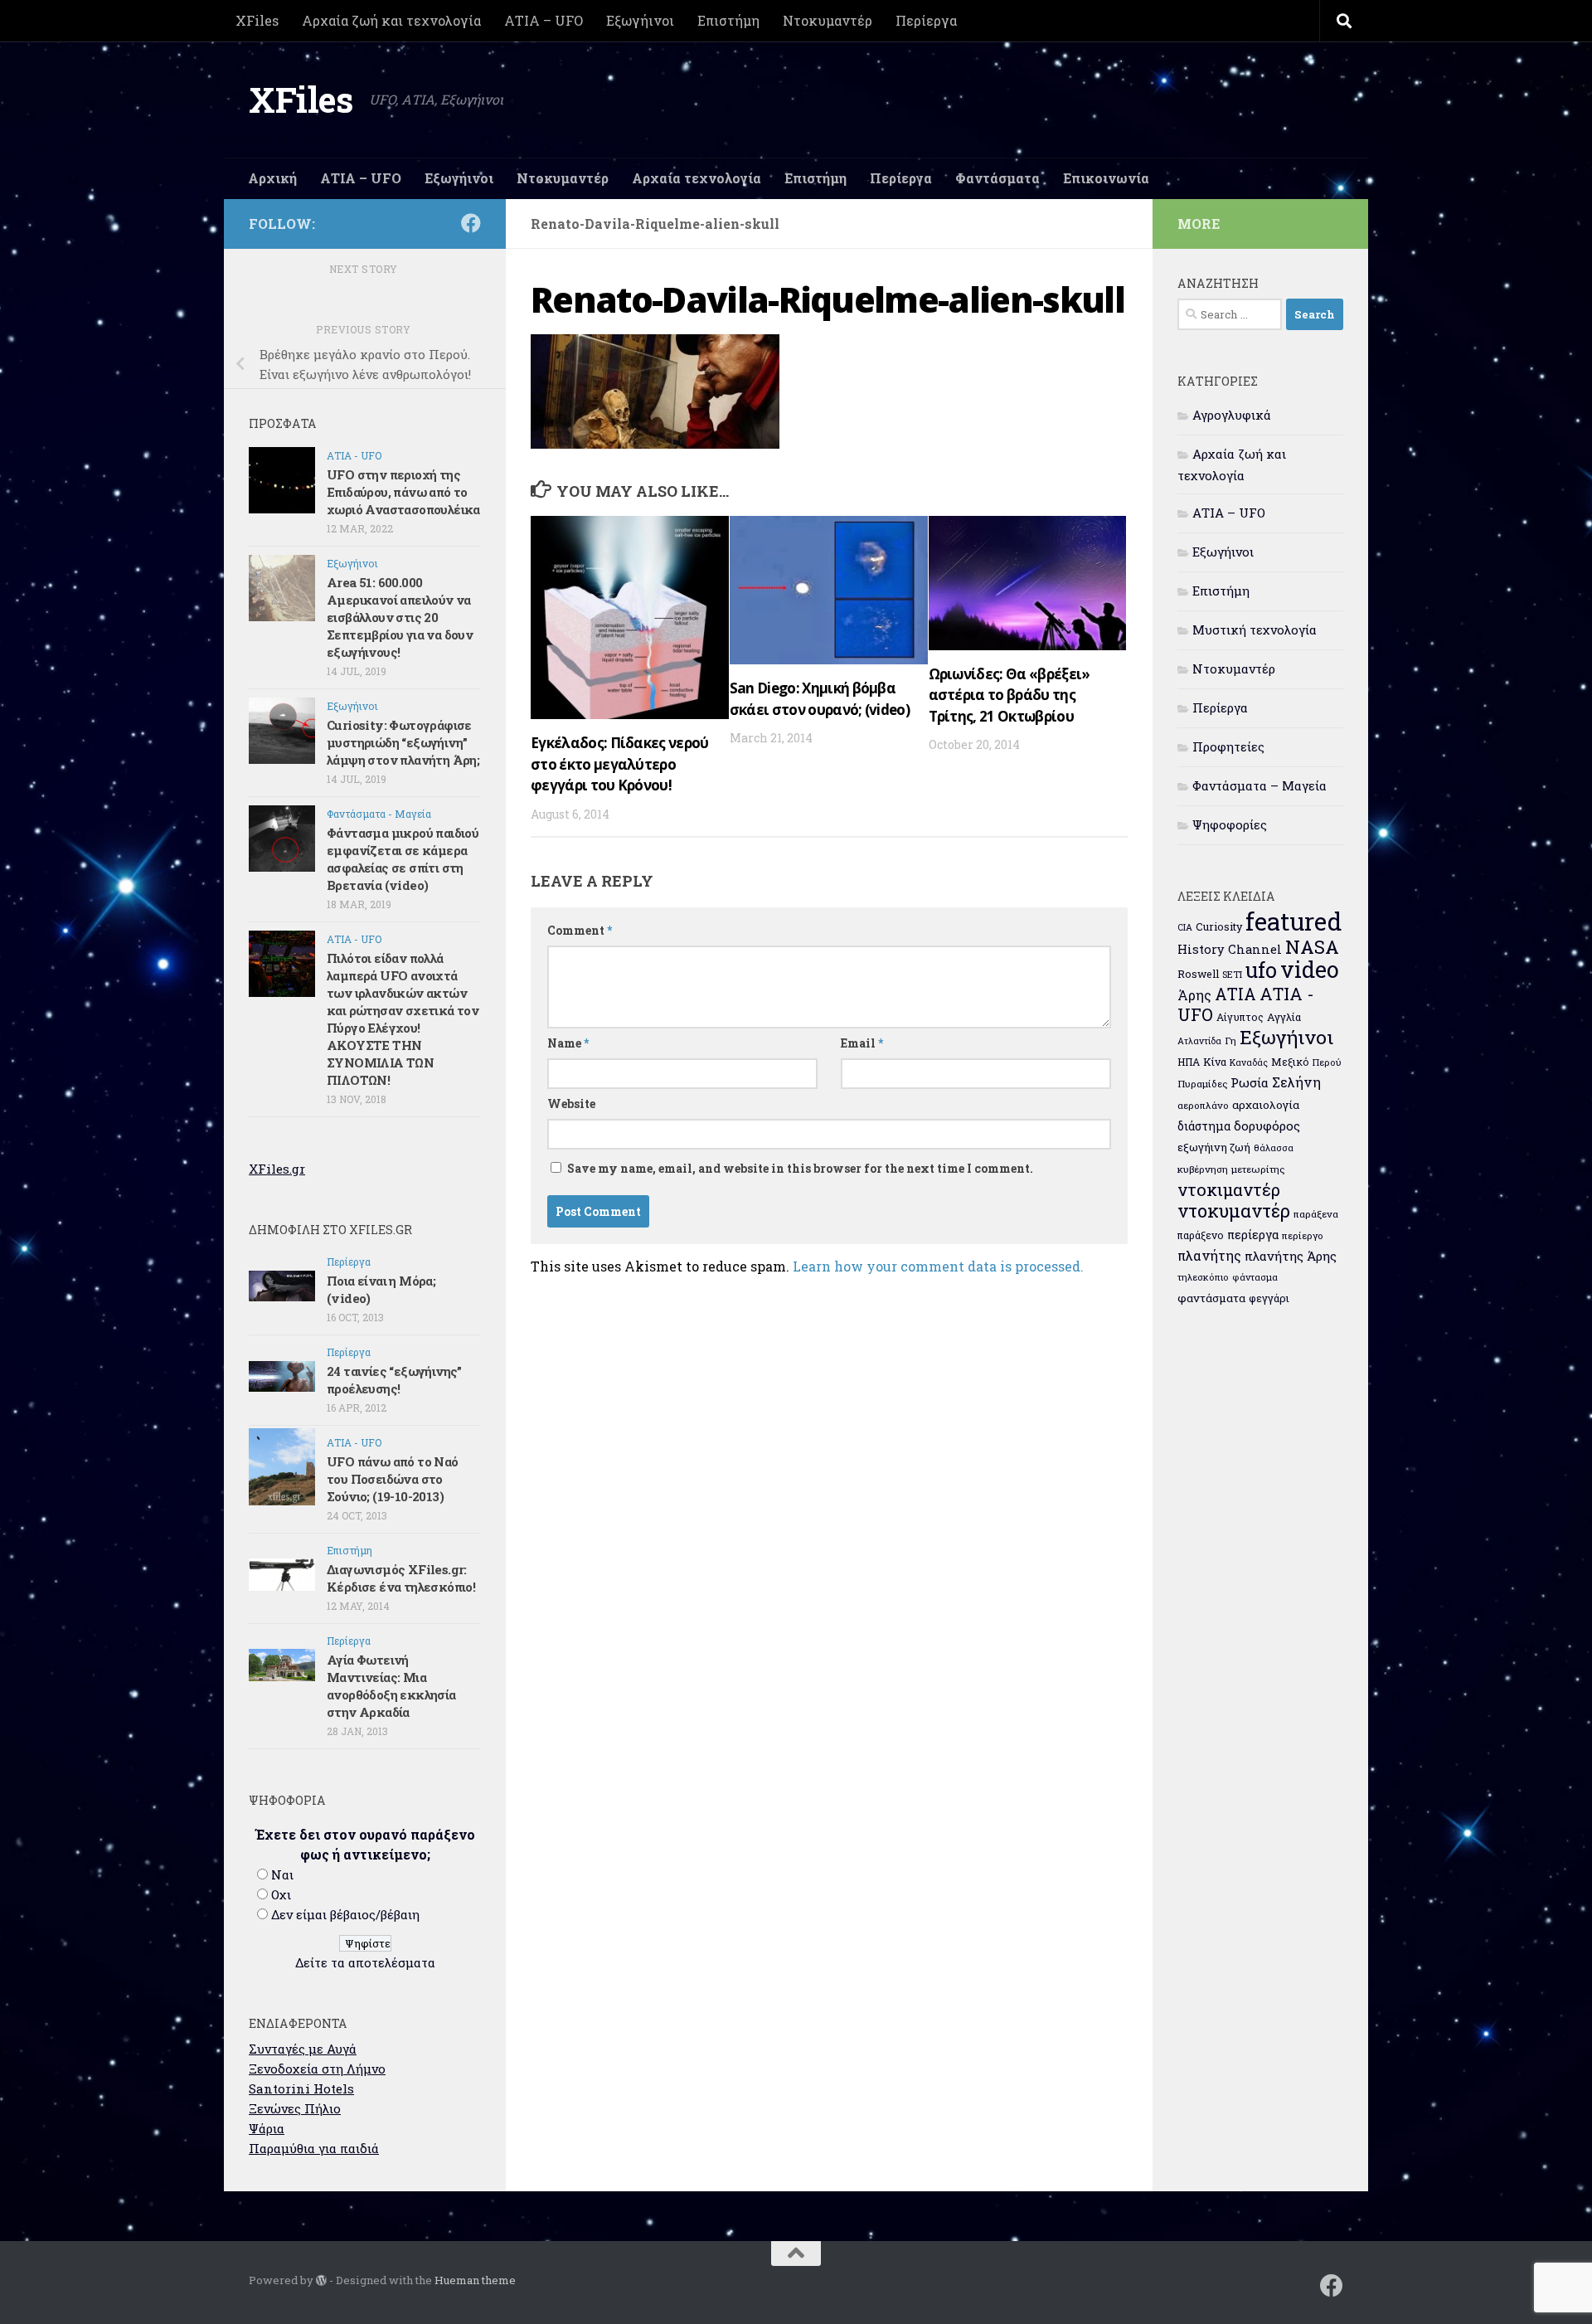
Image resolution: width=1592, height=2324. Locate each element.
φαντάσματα (1211, 1298)
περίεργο (1303, 1235)
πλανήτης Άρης (1291, 1256)
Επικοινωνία (1106, 178)
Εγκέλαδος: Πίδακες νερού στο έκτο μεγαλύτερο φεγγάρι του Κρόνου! (620, 764)
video (1310, 969)
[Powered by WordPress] (321, 2280)
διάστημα (1204, 1126)
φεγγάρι (1269, 1298)
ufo (1261, 970)
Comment (580, 930)
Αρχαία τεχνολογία (696, 178)
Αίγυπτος (1240, 1017)
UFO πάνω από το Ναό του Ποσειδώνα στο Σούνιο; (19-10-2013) (393, 1479)
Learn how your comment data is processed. (938, 1266)
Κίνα (1215, 1062)
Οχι (281, 1894)
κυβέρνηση (1203, 1169)
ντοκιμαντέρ (1229, 1189)
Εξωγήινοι (640, 20)
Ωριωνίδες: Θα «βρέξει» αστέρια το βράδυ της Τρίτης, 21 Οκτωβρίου (1010, 695)
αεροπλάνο (1203, 1105)
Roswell (1198, 974)
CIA (1185, 927)
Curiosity (1219, 926)
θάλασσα (1274, 1147)
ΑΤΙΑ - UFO (354, 455)
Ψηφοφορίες (1230, 824)
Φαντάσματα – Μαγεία (1260, 785)
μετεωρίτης (1258, 1169)
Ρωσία (1250, 1082)
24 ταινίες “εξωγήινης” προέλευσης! (394, 1380)
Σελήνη (1296, 1082)
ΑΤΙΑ (1235, 994)
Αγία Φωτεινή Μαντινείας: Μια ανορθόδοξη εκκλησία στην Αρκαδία (391, 1686)
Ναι (282, 1874)
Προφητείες (1228, 746)
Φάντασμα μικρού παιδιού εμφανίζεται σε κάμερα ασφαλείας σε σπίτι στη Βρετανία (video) (403, 859)
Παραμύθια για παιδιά (314, 2148)
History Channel (1230, 949)
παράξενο (1201, 1235)
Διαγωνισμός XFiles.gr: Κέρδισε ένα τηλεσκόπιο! (401, 1578)
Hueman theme (475, 2280)
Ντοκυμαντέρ (828, 20)
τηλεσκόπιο (1203, 1277)
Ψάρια (267, 2128)
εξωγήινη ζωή (1214, 1147)
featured (1293, 921)
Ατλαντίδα (1199, 1041)
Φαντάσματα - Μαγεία (379, 814)
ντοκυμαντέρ (1234, 1211)
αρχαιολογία (1266, 1105)
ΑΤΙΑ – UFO (544, 20)
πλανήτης (1209, 1255)
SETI (1232, 974)
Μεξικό (1290, 1062)
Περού (1327, 1062)
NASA (1312, 947)
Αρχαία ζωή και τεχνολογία (391, 20)
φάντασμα (1255, 1277)
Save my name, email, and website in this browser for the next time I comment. (800, 1168)
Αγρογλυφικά (1232, 415)
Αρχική (272, 178)
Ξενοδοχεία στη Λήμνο (317, 2069)
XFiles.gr (277, 1169)
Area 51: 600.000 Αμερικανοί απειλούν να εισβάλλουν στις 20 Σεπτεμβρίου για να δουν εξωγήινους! (400, 617)
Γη (1230, 1040)
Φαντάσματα (997, 178)
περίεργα (1253, 1235)
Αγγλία (1284, 1017)
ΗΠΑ (1189, 1062)
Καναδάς (1249, 1062)
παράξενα (1316, 1214)
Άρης (1194, 995)
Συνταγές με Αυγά (303, 2049)
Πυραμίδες (1202, 1084)
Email (862, 1043)
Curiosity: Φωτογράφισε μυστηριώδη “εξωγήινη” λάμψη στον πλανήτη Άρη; (403, 742)
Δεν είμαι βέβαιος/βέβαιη (345, 1914)
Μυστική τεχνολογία (1255, 630)
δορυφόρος (1267, 1126)
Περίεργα (926, 20)
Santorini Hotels (301, 2088)
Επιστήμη (728, 20)
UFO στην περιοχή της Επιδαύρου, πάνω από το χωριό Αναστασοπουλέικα (403, 492)
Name (568, 1043)
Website (571, 1104)
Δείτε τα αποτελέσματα (365, 1962)
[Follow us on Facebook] (471, 223)
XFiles (257, 20)
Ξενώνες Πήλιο (295, 2108)
